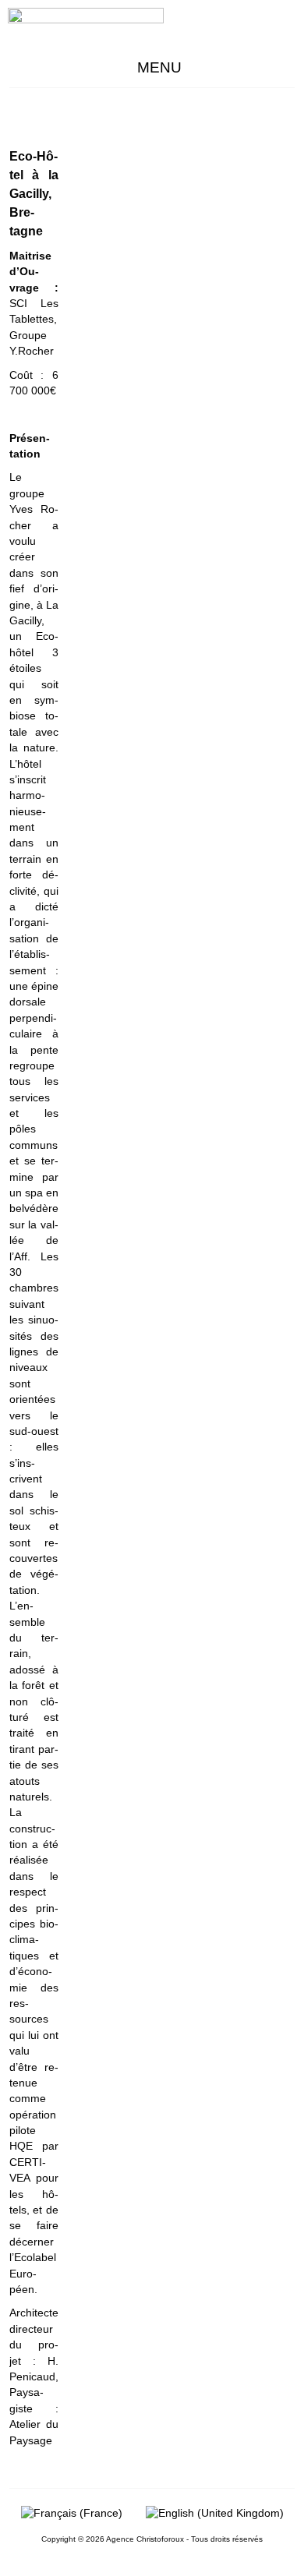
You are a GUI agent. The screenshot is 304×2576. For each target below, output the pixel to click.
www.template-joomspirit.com (301, 2530)
